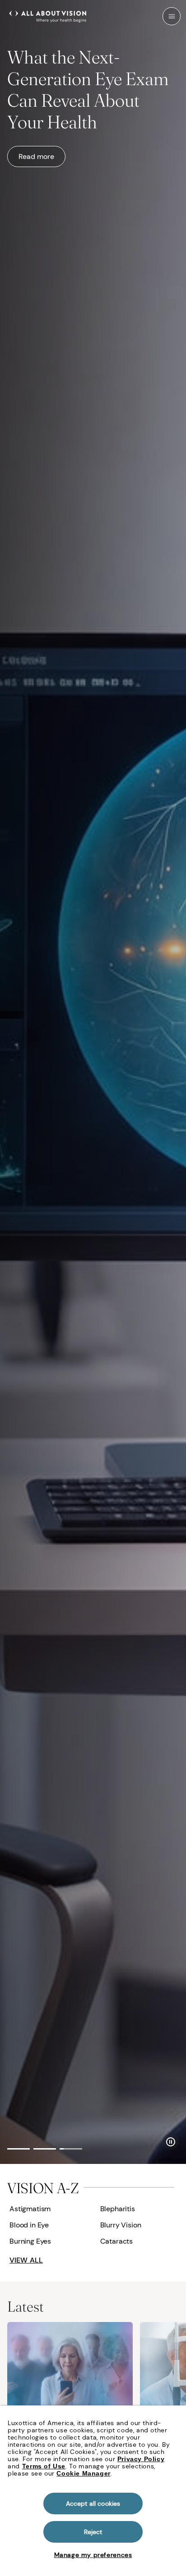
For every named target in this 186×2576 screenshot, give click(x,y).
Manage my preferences (93, 2555)
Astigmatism (30, 2209)
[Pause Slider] (171, 2141)
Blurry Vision (121, 2225)
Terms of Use (44, 2466)
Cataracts (117, 2241)
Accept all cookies (93, 2503)
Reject (93, 2532)
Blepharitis (118, 2209)
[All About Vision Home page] (48, 15)
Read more (36, 156)
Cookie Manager (83, 2473)
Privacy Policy (141, 2459)
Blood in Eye (29, 2225)
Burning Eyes (30, 2241)
